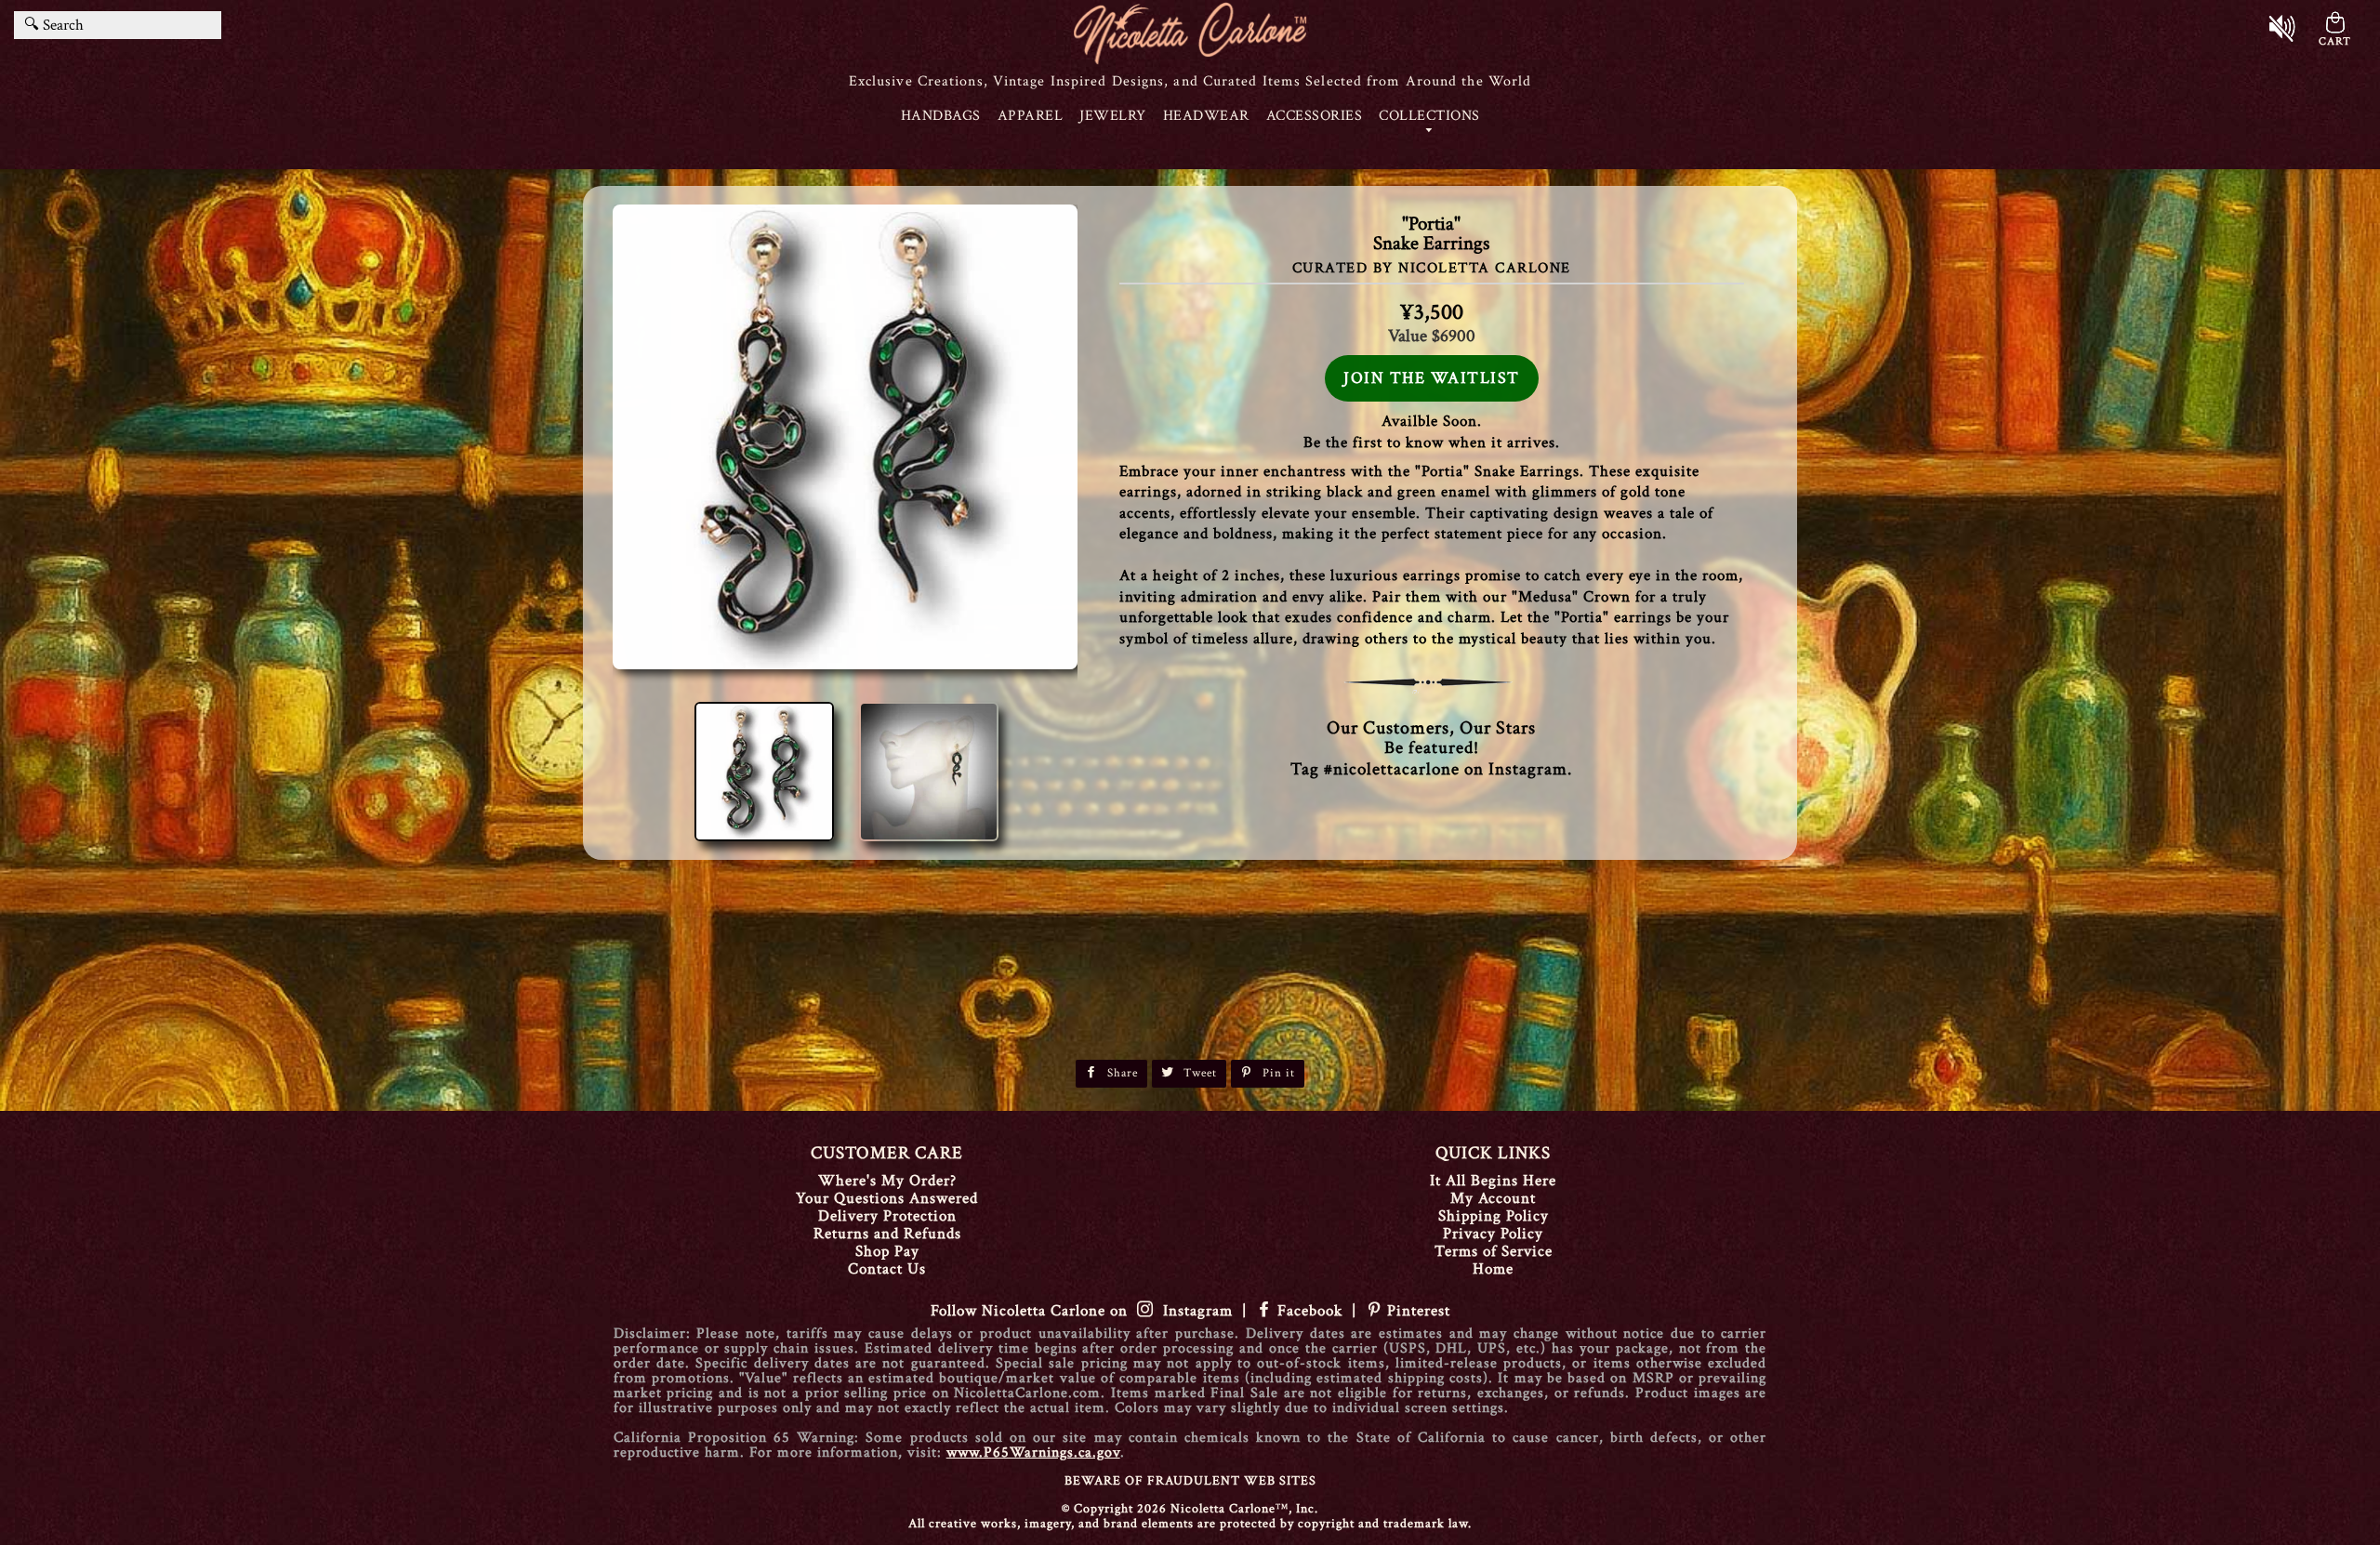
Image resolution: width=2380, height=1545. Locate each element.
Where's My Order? (887, 1181)
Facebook (1310, 1311)
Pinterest (1416, 1311)
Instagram (1193, 1311)
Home (1493, 1269)
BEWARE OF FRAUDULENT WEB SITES (1190, 1481)
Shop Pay (887, 1251)
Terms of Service (1494, 1251)
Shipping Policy (1494, 1216)
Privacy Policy (1493, 1234)
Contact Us (887, 1269)
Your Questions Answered (887, 1198)
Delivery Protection (887, 1216)
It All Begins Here (1493, 1181)
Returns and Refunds (887, 1234)
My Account (1493, 1198)
